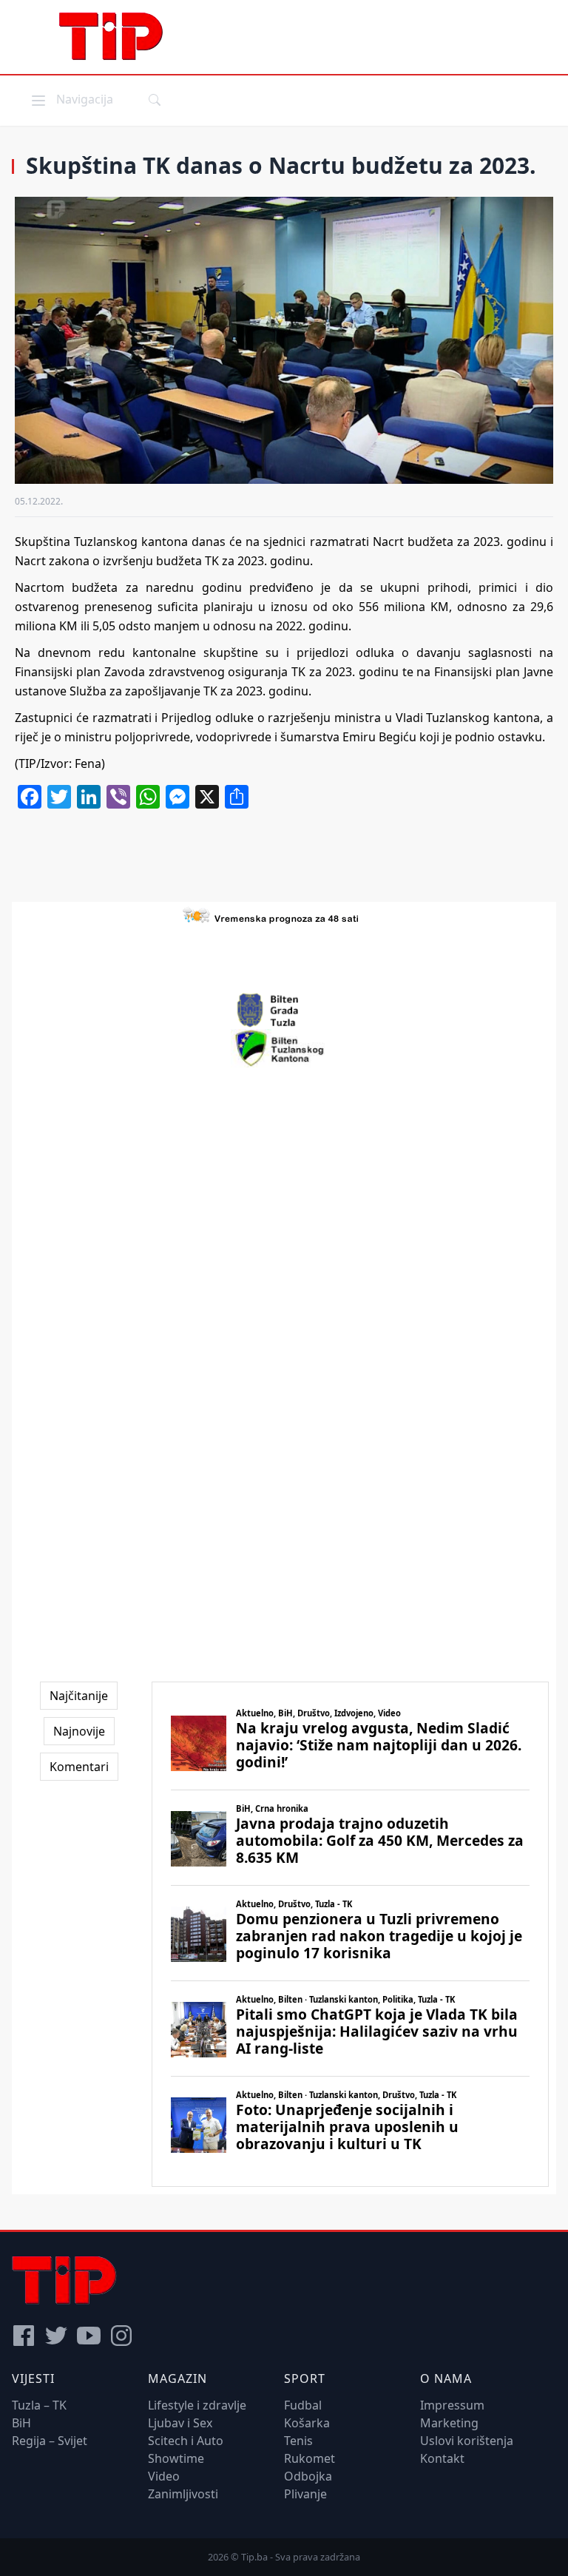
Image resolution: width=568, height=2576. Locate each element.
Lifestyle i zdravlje (197, 2405)
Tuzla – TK (39, 2405)
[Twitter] (56, 2336)
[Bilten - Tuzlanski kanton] (284, 1048)
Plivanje (305, 2494)
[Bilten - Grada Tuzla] (284, 1011)
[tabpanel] (350, 1934)
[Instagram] (121, 2336)
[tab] (79, 1696)
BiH (21, 2423)
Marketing (449, 2423)
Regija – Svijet (50, 2441)
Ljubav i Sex (180, 2423)
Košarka (307, 2423)
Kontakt (442, 2458)
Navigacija (71, 99)
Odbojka (308, 2476)
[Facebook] (24, 2336)
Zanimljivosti (183, 2494)
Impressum (452, 2405)
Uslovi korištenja (467, 2441)
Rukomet (310, 2458)
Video (164, 2476)
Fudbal (303, 2405)
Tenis (298, 2441)
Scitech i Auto (186, 2441)
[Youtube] (89, 2336)
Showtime (176, 2458)
